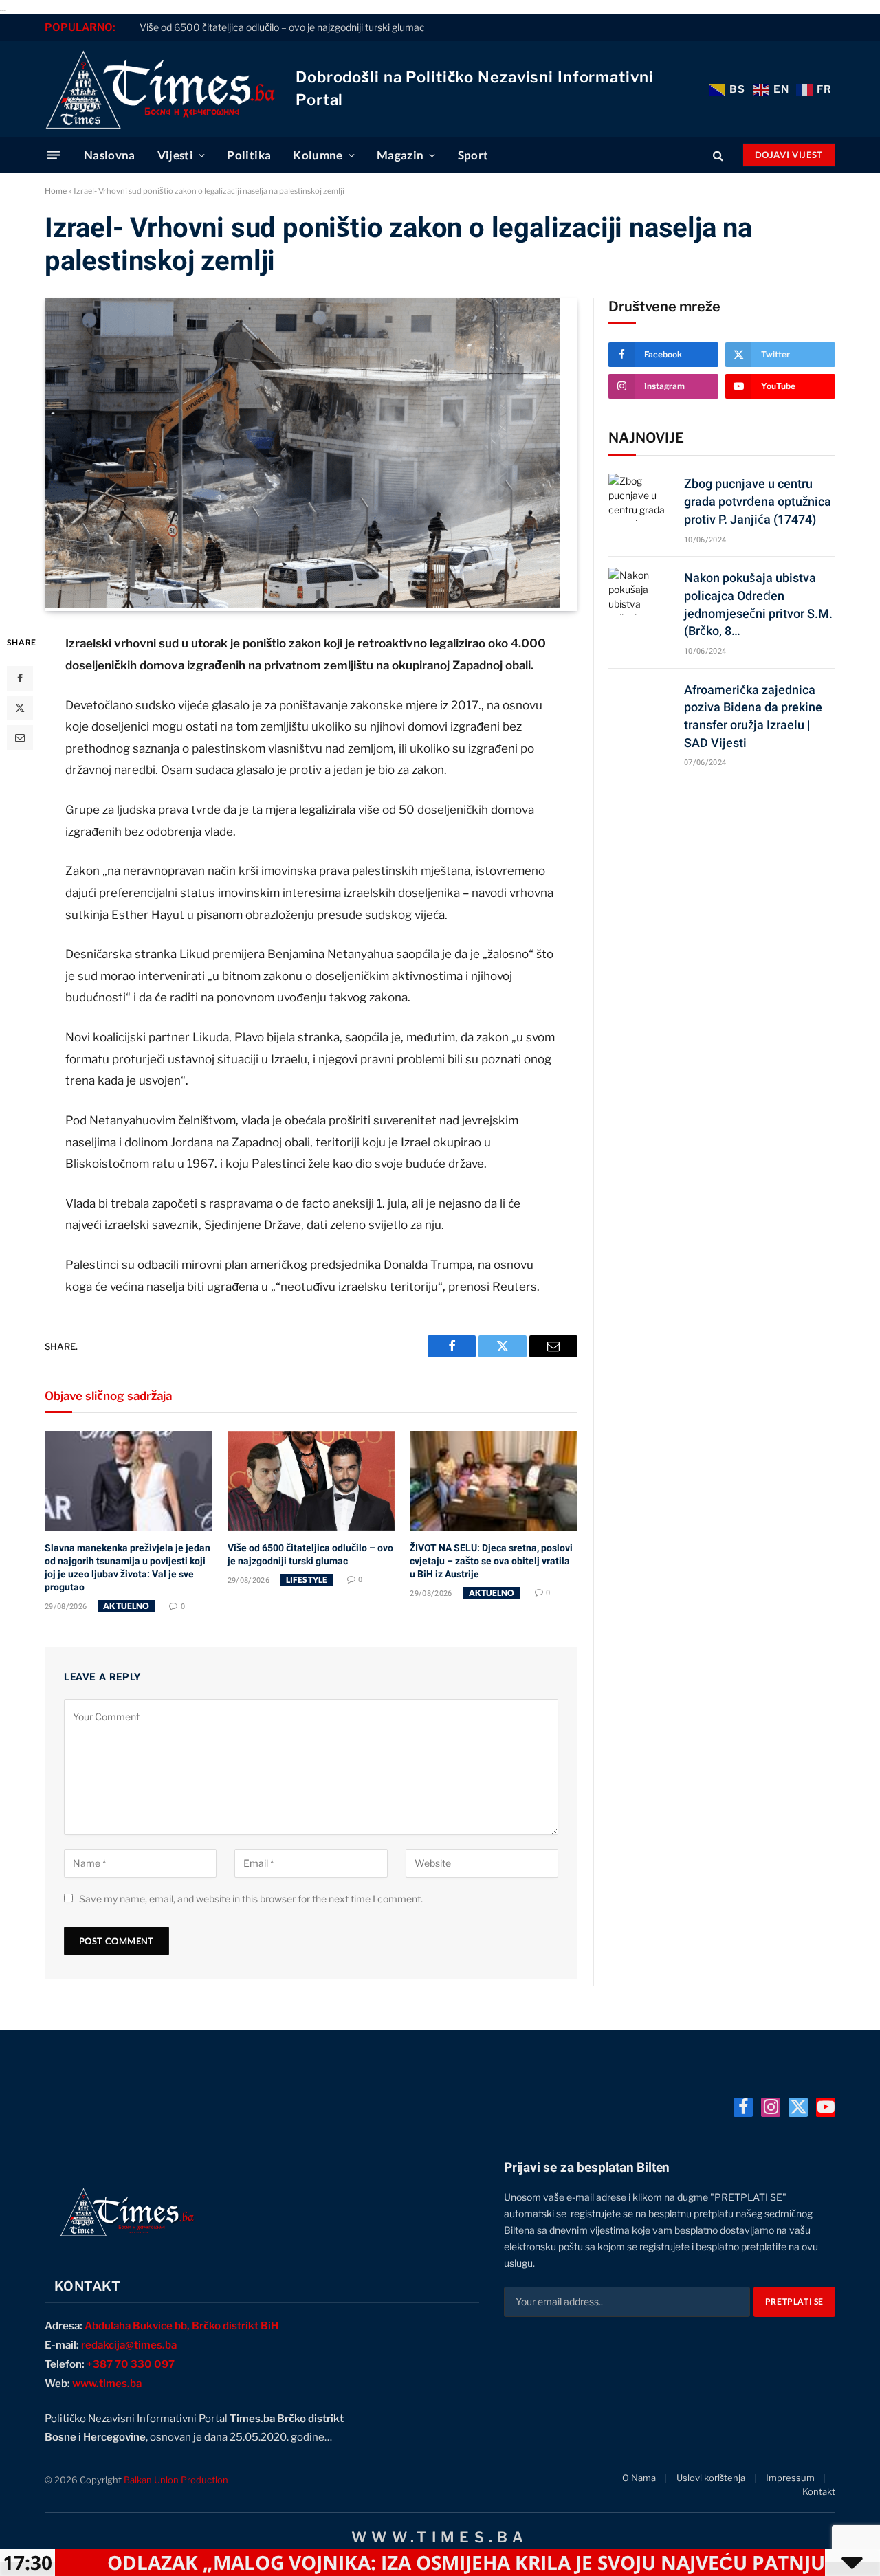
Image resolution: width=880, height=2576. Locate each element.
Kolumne (318, 155)
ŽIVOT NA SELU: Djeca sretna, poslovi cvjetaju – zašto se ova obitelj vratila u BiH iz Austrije (491, 1561)
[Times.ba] (160, 89)
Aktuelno (126, 1606)
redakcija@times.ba (129, 2345)
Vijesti (175, 155)
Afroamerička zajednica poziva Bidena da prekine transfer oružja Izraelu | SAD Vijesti (753, 716)
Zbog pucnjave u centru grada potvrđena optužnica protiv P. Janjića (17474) (758, 501)
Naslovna (110, 155)
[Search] (718, 155)
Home (56, 191)
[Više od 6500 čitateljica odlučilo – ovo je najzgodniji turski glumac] (311, 1481)
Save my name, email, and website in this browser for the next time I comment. (251, 1899)
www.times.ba (107, 2384)
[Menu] (54, 155)
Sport (473, 155)
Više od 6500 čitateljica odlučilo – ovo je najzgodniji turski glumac (282, 27)
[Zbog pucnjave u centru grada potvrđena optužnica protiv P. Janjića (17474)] (640, 497)
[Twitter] (20, 708)
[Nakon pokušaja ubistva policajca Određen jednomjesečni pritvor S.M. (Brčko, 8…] (640, 591)
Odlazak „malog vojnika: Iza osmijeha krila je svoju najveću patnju (367, 2562)
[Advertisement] (722, 886)
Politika (249, 155)
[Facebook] (20, 678)
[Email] (20, 737)
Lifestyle (307, 1580)
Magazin (400, 155)
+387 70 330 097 (131, 2364)
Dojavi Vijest (789, 155)
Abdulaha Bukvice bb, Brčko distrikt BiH (181, 2326)
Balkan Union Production (176, 2480)
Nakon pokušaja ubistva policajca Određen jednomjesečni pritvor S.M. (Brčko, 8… (758, 604)
